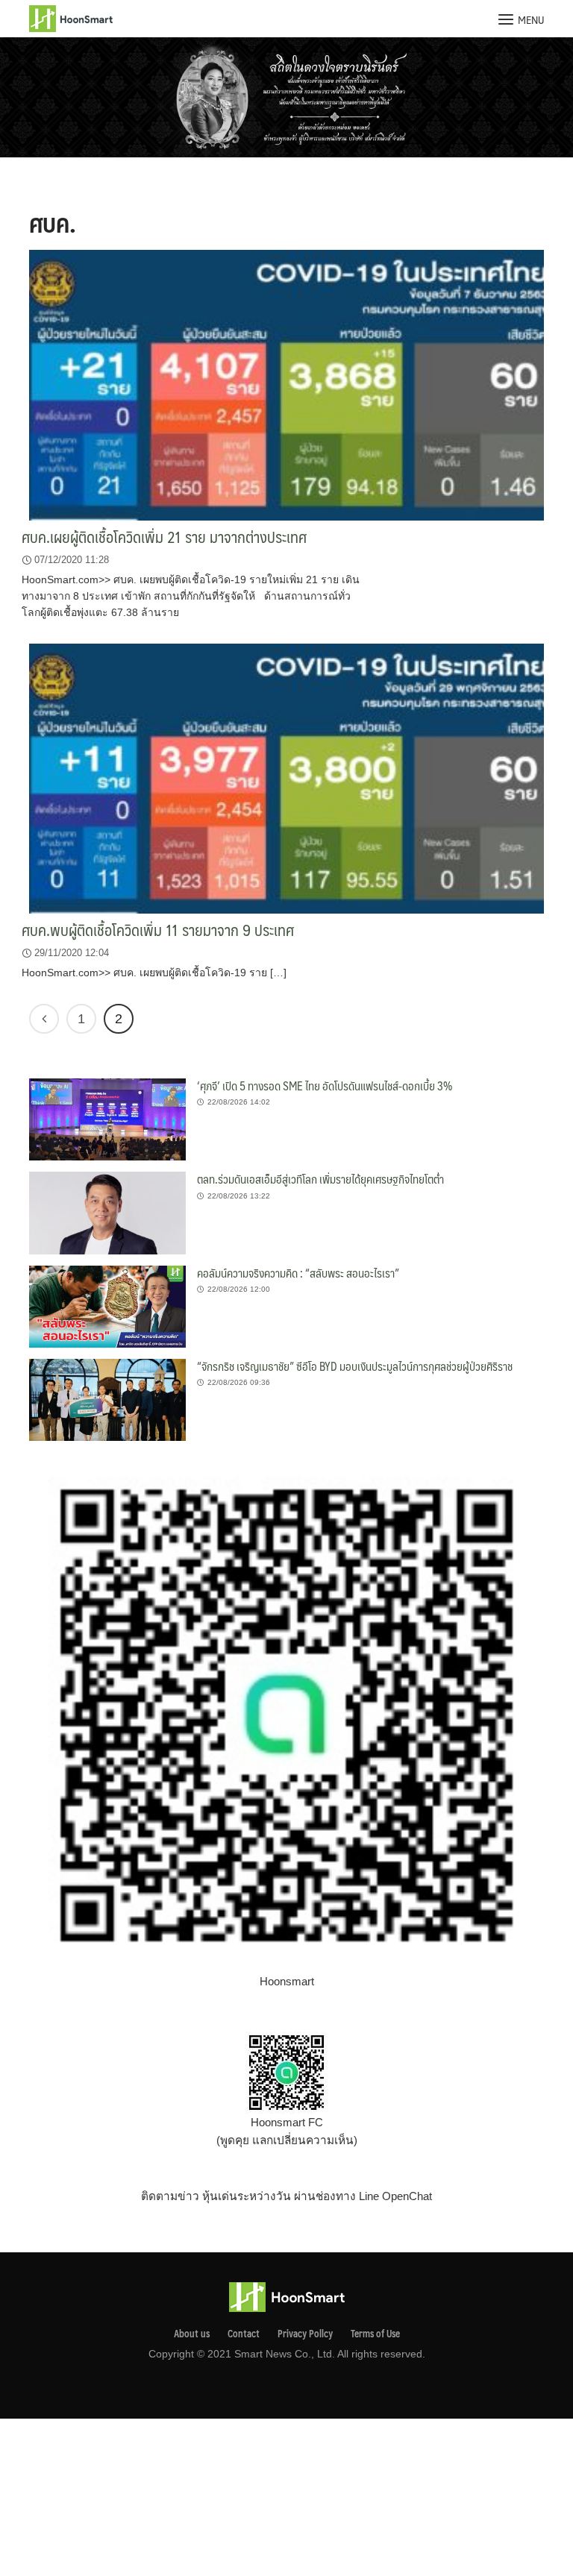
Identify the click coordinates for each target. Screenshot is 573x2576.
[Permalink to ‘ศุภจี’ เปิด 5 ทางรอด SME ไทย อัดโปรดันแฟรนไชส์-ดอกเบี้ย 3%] (107, 1118)
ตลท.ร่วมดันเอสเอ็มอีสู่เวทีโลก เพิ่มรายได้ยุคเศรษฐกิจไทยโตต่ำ (320, 1179)
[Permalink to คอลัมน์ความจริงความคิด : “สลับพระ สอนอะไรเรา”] (107, 1306)
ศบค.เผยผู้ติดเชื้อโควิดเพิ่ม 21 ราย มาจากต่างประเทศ (164, 537)
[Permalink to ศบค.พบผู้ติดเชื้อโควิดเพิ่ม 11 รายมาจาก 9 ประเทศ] (286, 777)
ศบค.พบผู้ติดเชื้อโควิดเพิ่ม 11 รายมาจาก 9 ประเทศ (158, 930)
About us (192, 2334)
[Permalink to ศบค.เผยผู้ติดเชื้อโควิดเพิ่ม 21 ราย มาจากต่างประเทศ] (286, 384)
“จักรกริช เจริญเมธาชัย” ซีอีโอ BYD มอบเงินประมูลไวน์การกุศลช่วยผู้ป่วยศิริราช (355, 1366)
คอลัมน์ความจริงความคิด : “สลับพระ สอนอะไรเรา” (298, 1273)
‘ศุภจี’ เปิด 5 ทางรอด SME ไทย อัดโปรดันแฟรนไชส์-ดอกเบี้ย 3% (325, 1086)
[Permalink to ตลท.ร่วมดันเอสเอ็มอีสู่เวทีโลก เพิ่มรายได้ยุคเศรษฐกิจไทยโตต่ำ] (107, 1212)
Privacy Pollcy (305, 2334)
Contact (244, 2334)
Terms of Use (375, 2334)
